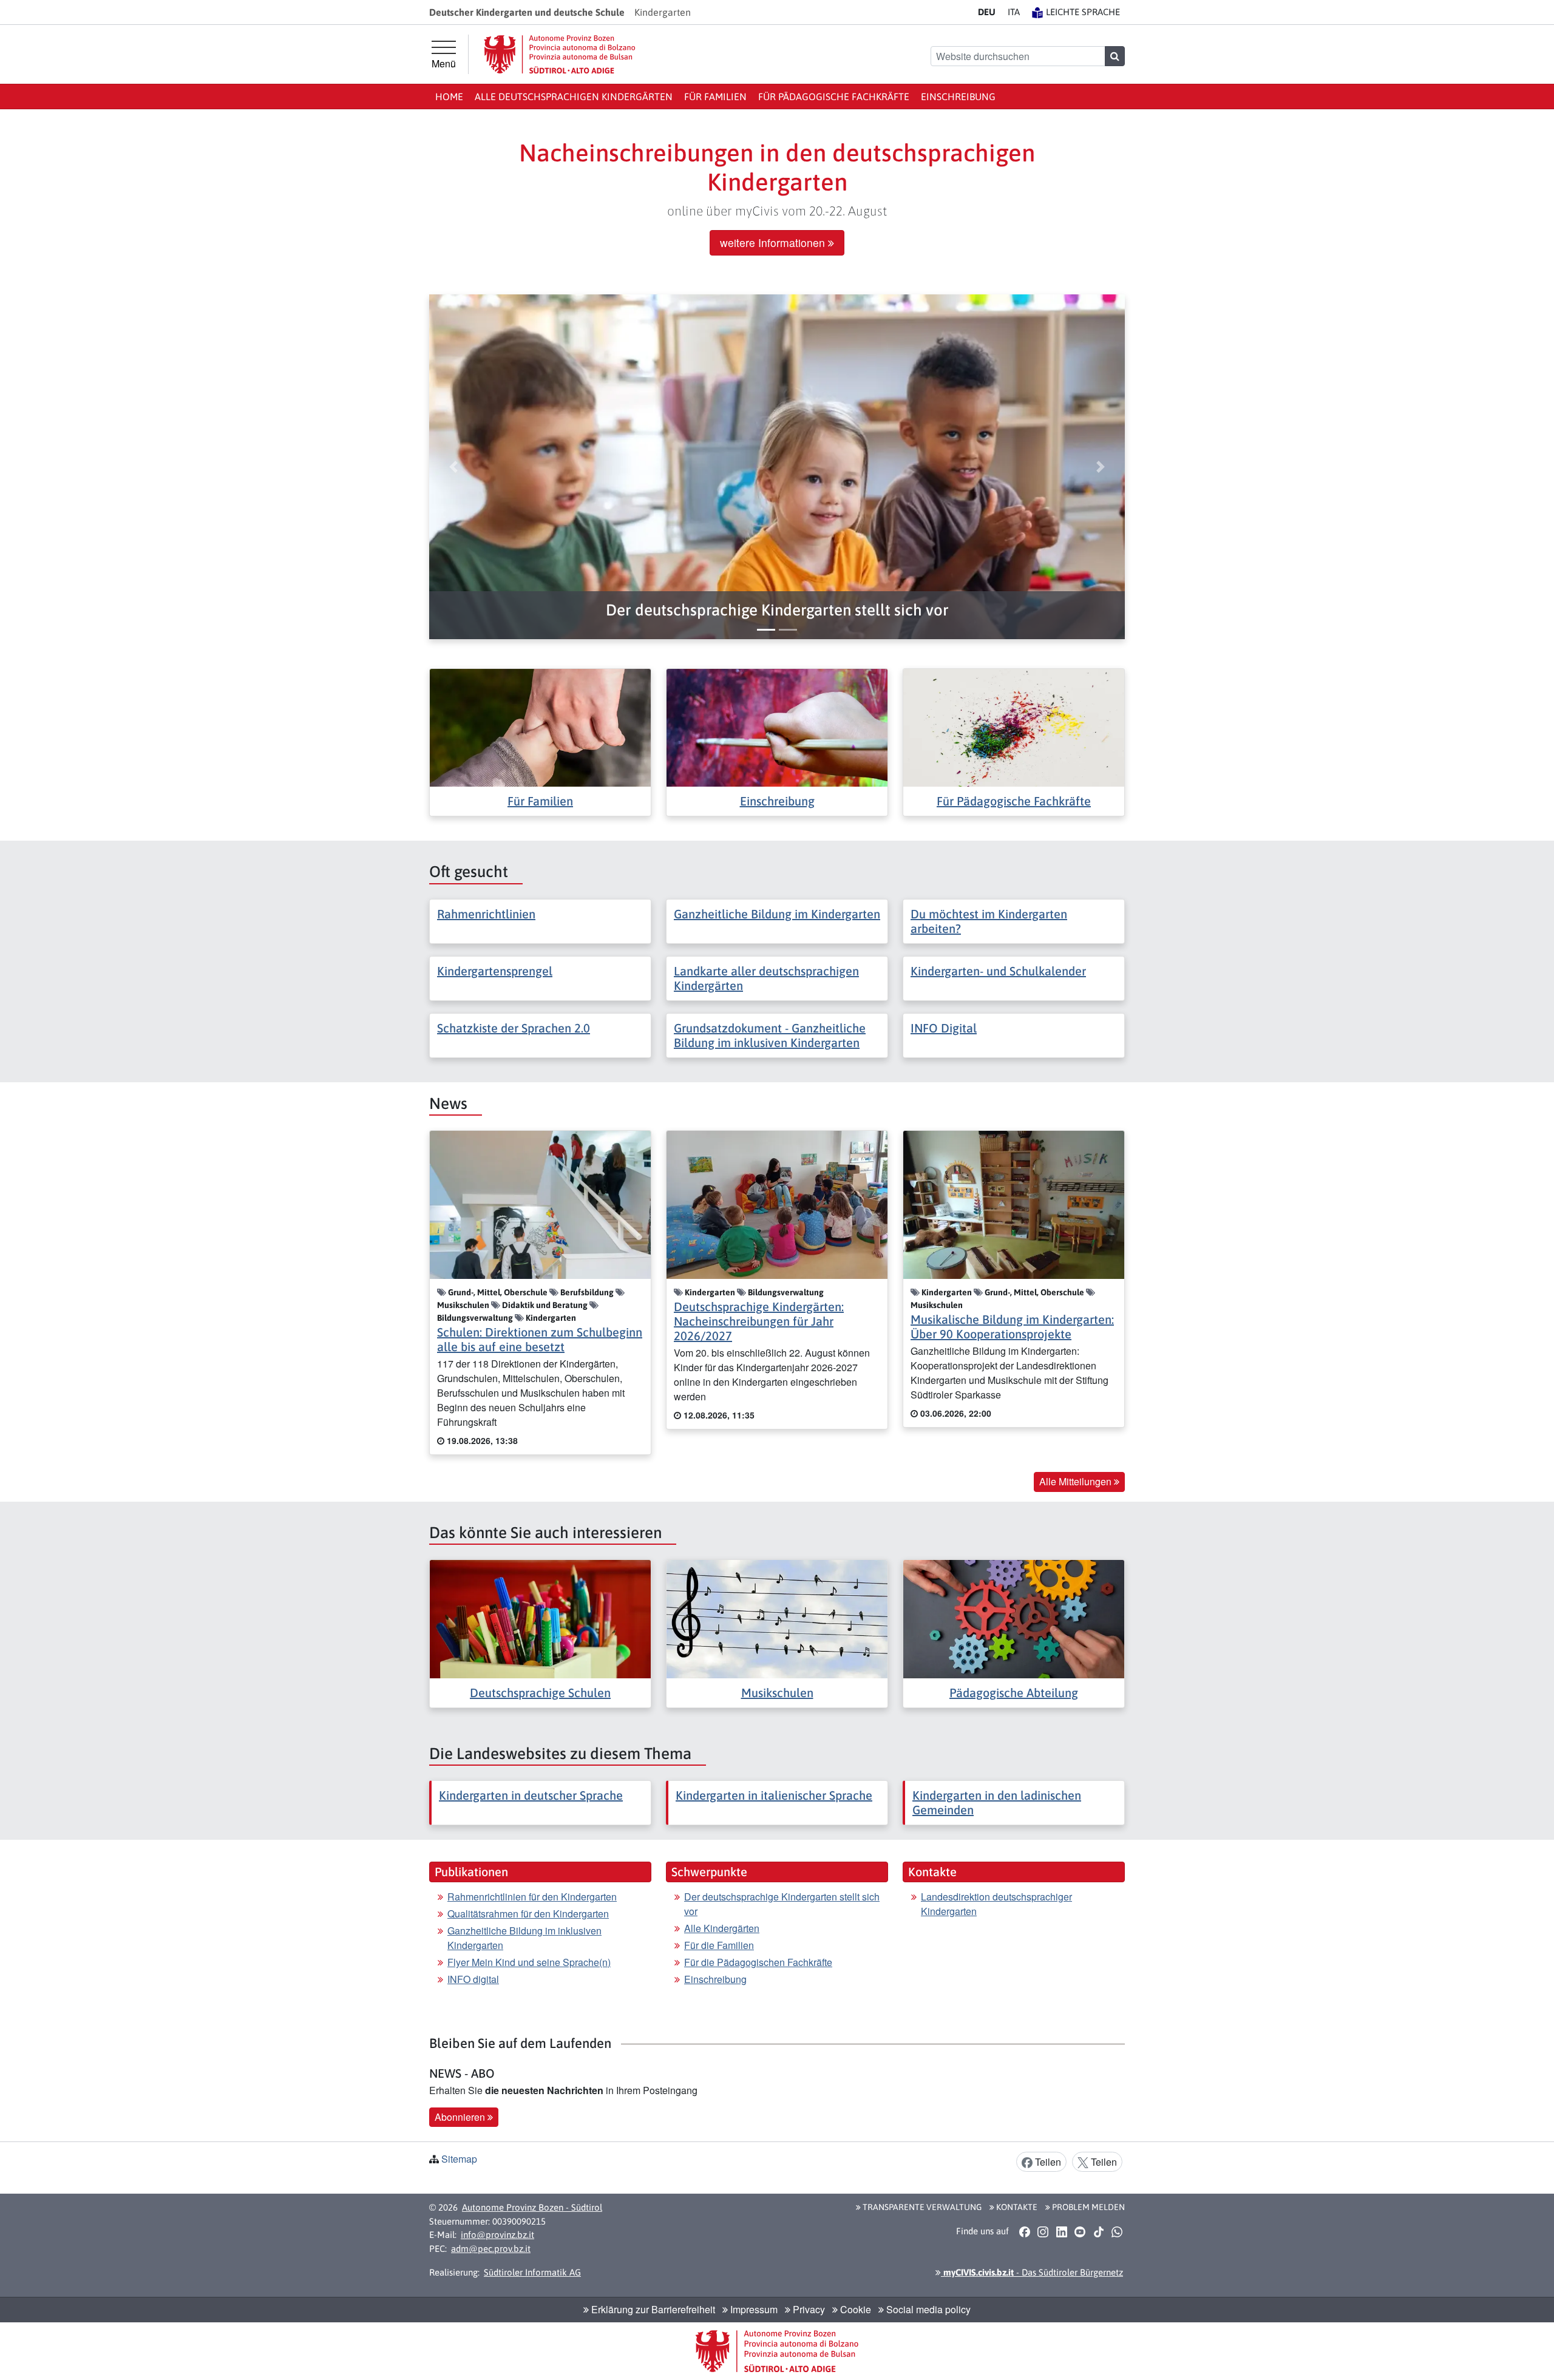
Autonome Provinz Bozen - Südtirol (532, 2207)
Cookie (854, 2309)
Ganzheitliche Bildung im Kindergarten (777, 914)
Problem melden (1087, 2207)
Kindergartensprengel (495, 971)
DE (987, 12)
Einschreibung (958, 97)
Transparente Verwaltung (921, 2207)
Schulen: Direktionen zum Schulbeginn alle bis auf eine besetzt (540, 1339)
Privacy (808, 2309)
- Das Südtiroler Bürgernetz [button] (1032, 2272)
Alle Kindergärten (722, 1928)
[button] (777, 610)
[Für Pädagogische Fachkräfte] (1014, 726)
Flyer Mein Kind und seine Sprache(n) (529, 1962)
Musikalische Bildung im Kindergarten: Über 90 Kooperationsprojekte (1012, 1327)
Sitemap (459, 2159)
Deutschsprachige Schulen (540, 1693)
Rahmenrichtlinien (486, 914)
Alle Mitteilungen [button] (1077, 1481)
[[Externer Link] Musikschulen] (777, 1618)
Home (449, 97)
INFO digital (473, 1979)
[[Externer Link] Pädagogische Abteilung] (1014, 1618)
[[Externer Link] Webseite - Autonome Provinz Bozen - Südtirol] (560, 54)
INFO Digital (944, 1028)
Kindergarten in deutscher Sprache (531, 1795)
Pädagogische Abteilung (1014, 1693)
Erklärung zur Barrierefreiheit (652, 2309)
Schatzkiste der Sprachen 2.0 (514, 1028)
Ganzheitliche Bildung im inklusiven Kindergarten (524, 1938)
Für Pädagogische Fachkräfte (834, 97)
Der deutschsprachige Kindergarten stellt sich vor (782, 1904)
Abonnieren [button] (461, 2117)
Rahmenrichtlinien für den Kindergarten (532, 1897)
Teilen (1047, 2162)
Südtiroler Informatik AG (532, 2272)
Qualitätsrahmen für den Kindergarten (528, 1914)
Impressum (753, 2309)
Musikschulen (777, 1693)
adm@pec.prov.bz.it (491, 2249)
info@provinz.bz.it (497, 2235)
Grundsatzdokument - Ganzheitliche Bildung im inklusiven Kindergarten (770, 1035)
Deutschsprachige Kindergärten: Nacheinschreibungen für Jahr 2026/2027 (759, 1321)
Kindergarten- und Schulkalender (998, 971)
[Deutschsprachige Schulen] (540, 1618)
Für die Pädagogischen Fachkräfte (758, 1962)
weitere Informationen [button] (774, 242)
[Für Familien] (540, 726)
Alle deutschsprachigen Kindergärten (574, 97)
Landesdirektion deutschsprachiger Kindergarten (996, 1904)
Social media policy (927, 2309)
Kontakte (1016, 2207)
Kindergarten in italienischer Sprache (774, 1795)
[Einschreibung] (777, 726)
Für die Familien (719, 1945)
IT (1014, 12)
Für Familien (715, 97)
